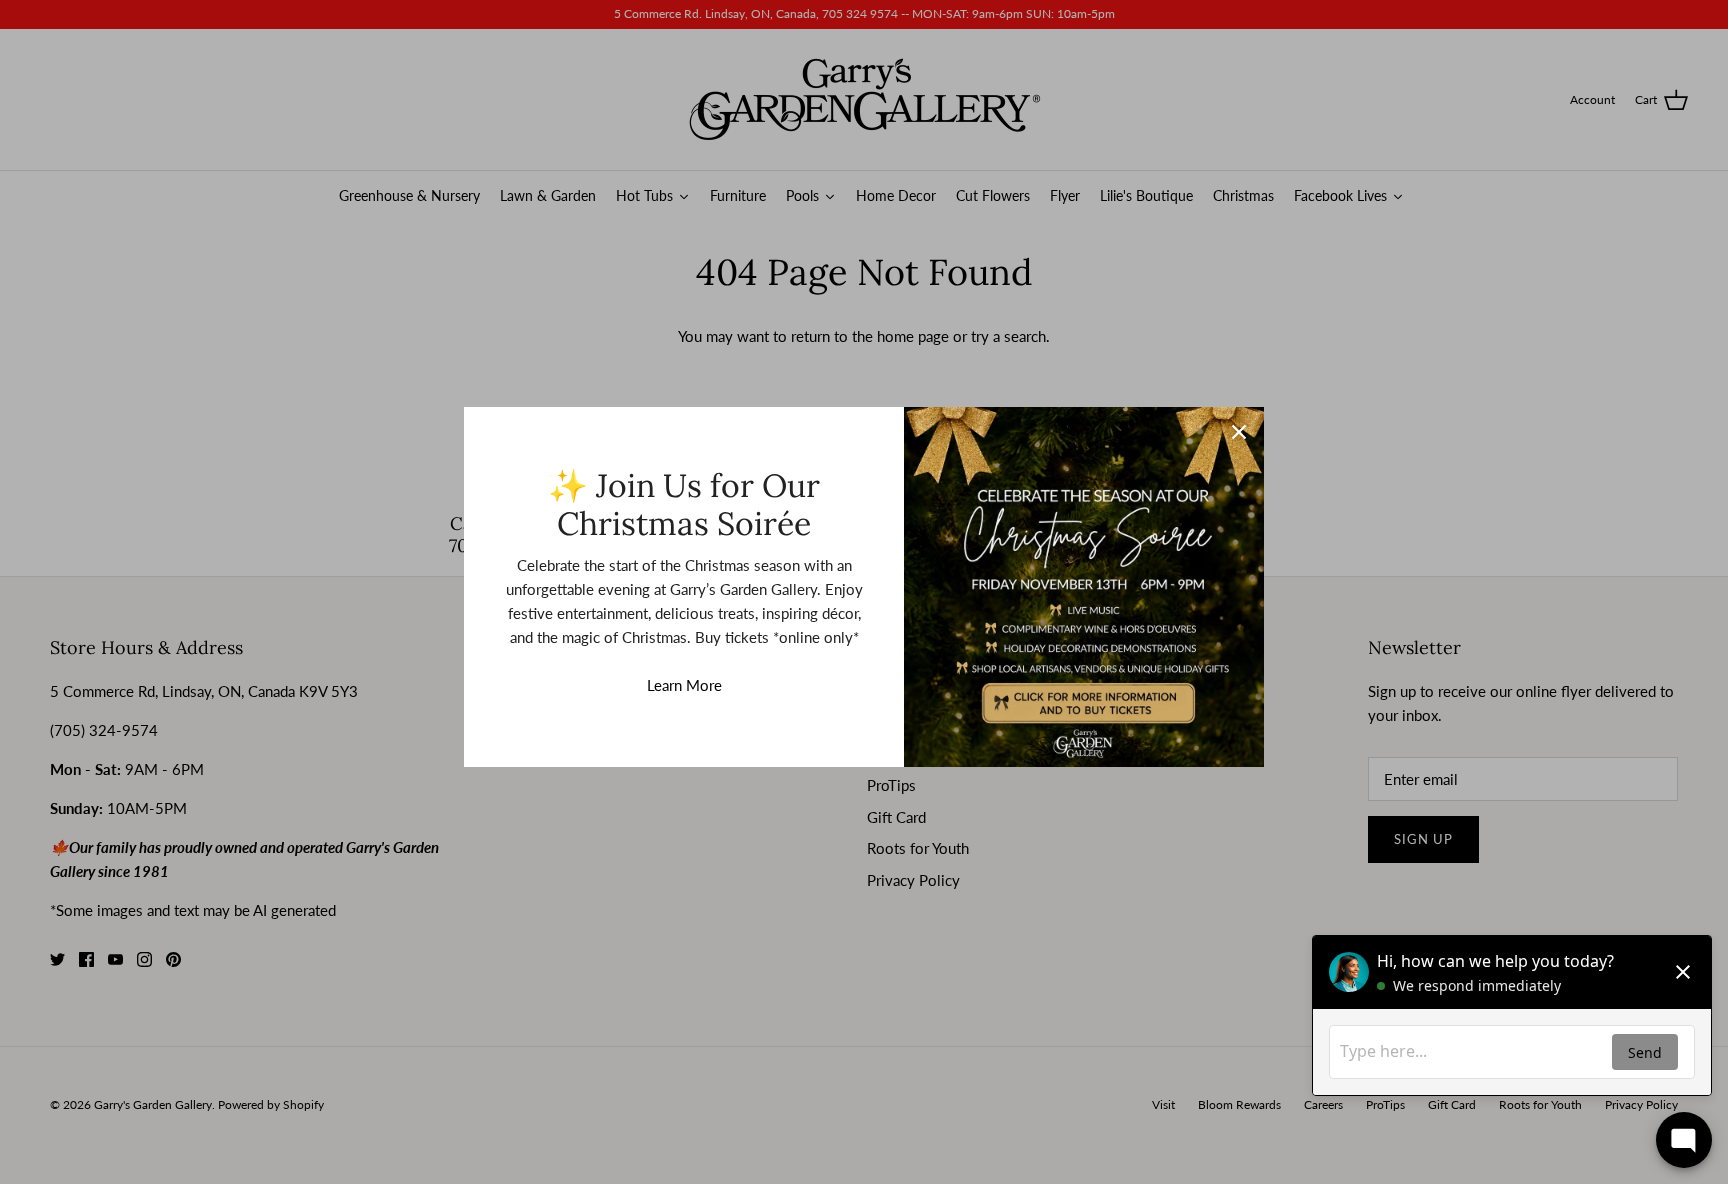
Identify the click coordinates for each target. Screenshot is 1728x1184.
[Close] (1239, 432)
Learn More (684, 685)
